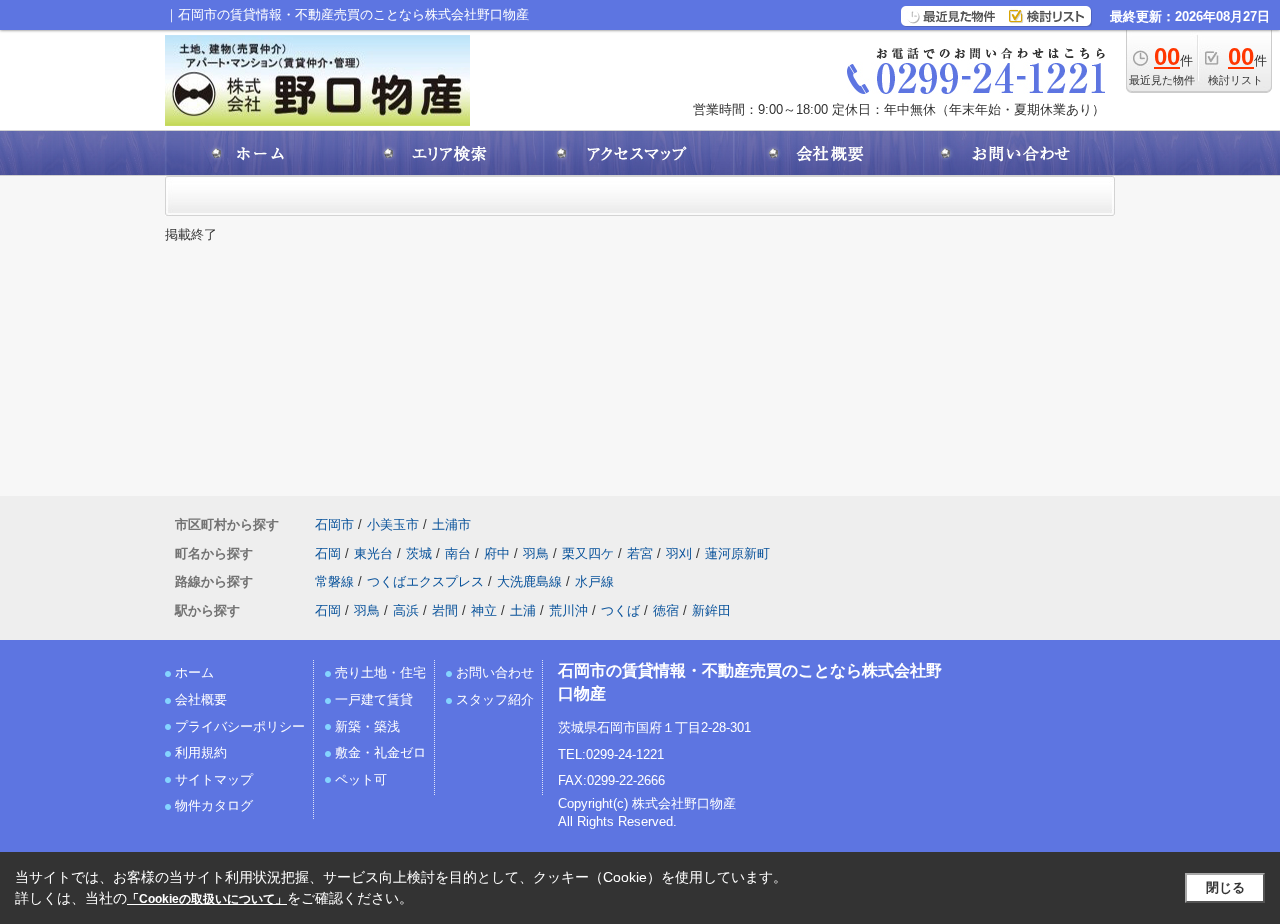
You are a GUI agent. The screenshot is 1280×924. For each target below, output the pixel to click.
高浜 (406, 610)
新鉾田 (711, 610)
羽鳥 (536, 553)
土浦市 (451, 524)
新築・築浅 (367, 726)
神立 (484, 610)
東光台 (373, 553)
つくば (620, 610)
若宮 (640, 553)
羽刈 (679, 553)
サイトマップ (214, 779)
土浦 (523, 610)
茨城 (419, 553)
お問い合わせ (495, 672)
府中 (497, 553)
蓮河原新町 (737, 553)
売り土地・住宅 (380, 672)
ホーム (194, 672)
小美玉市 (393, 524)
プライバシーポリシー (240, 726)
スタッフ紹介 (495, 699)
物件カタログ (214, 805)
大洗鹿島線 (529, 581)
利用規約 (201, 752)
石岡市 (334, 524)
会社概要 (201, 699)
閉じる (1225, 887)
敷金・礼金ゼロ (380, 752)
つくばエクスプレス (425, 581)
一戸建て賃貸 (374, 699)
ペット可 (361, 779)
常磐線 (334, 581)
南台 (458, 553)
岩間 (445, 610)
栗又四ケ (588, 553)
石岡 (328, 553)
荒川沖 (568, 610)
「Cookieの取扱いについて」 (207, 899)
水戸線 (594, 581)
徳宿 (666, 610)
